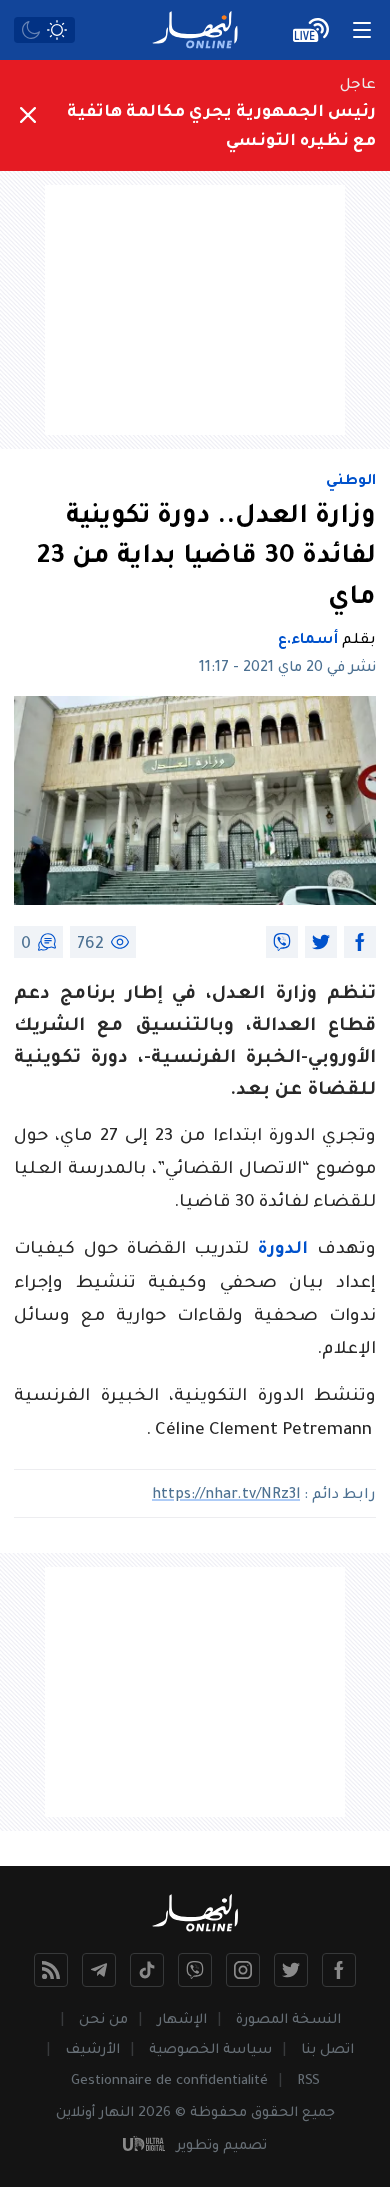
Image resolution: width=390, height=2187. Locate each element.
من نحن (103, 2020)
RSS (308, 2081)
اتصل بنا (327, 2050)
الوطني (351, 482)
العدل (238, 995)
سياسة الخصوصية (210, 2050)
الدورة (283, 1250)
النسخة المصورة (288, 2020)
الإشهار (182, 2020)
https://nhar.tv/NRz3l (226, 1496)
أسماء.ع (308, 641)
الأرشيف (92, 2050)
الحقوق (274, 2113)
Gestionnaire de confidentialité (169, 2081)
